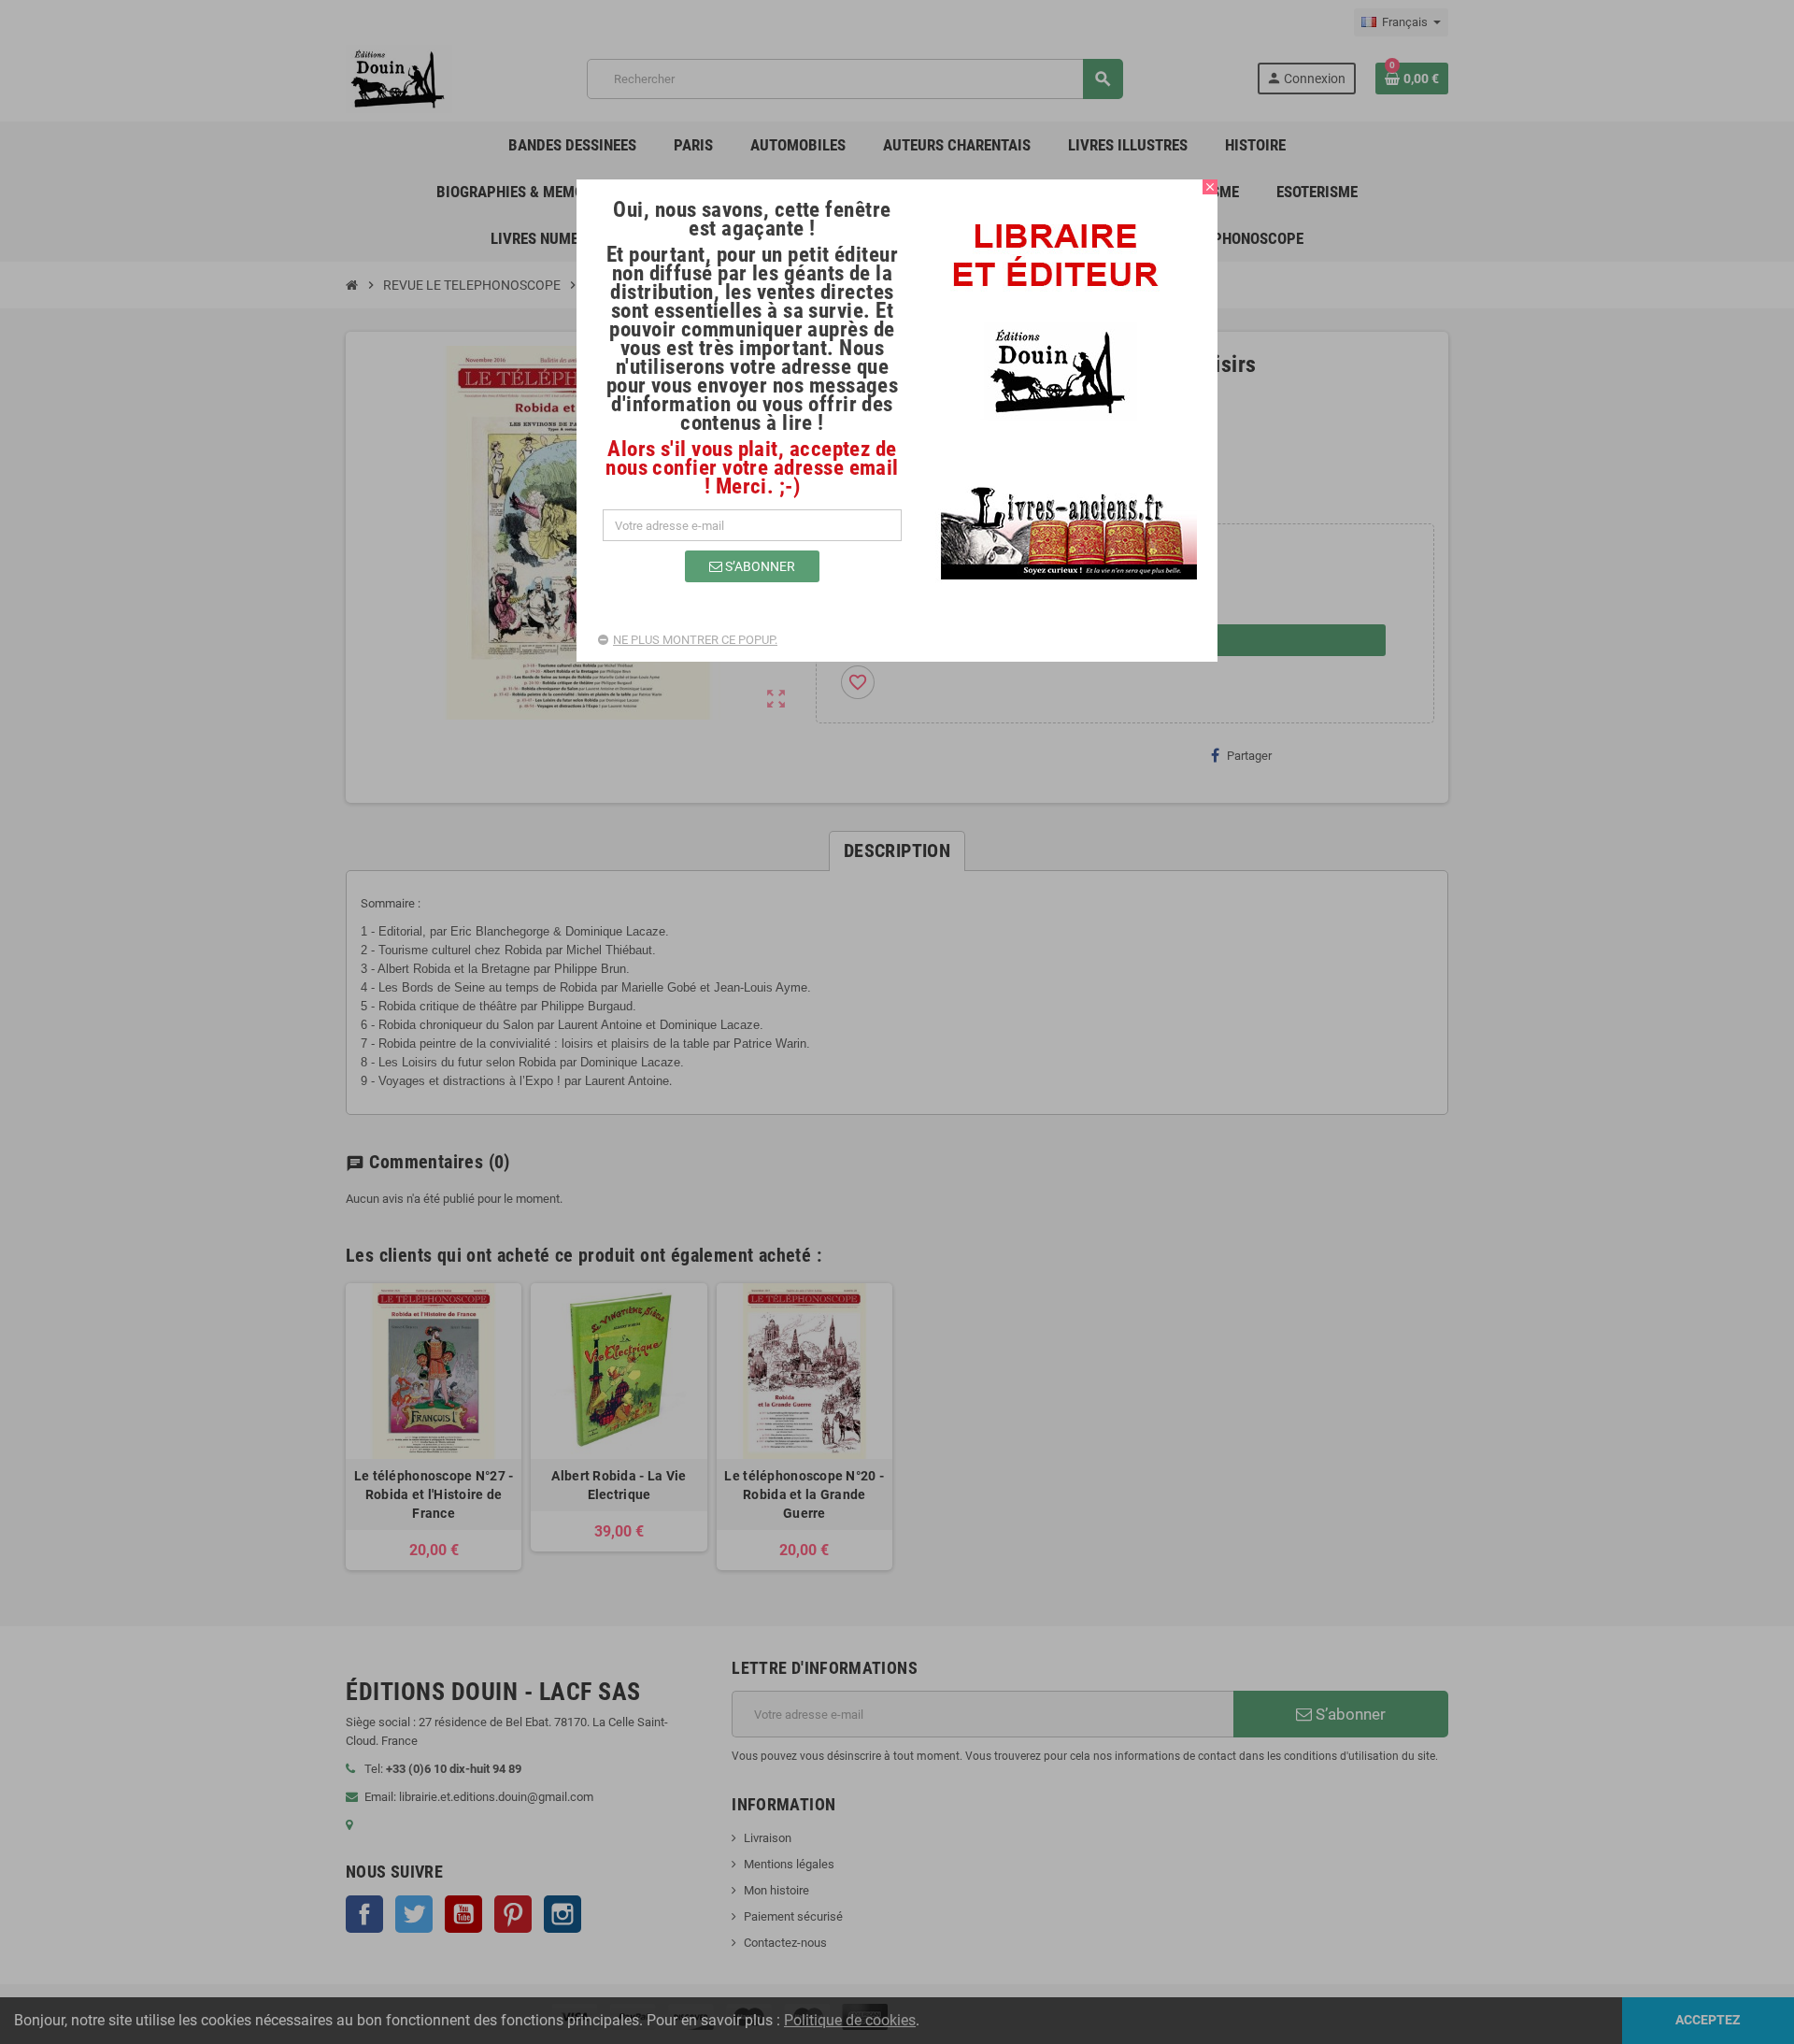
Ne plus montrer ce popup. (695, 640)
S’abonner (759, 566)
